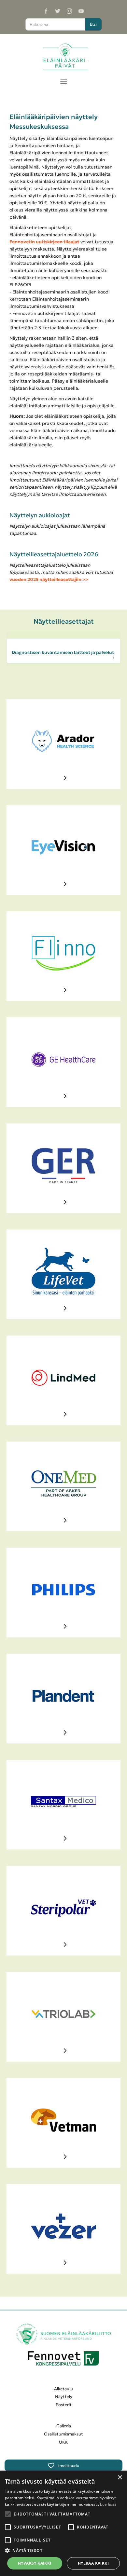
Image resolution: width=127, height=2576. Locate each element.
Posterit (64, 2405)
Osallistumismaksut (63, 2434)
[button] (64, 80)
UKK (63, 2442)
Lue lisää (108, 2504)
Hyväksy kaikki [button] (35, 2563)
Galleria (64, 2426)
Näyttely (64, 2397)
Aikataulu (63, 2389)
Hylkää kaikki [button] (93, 2563)
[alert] (63, 2523)
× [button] (120, 2478)
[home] (64, 57)
